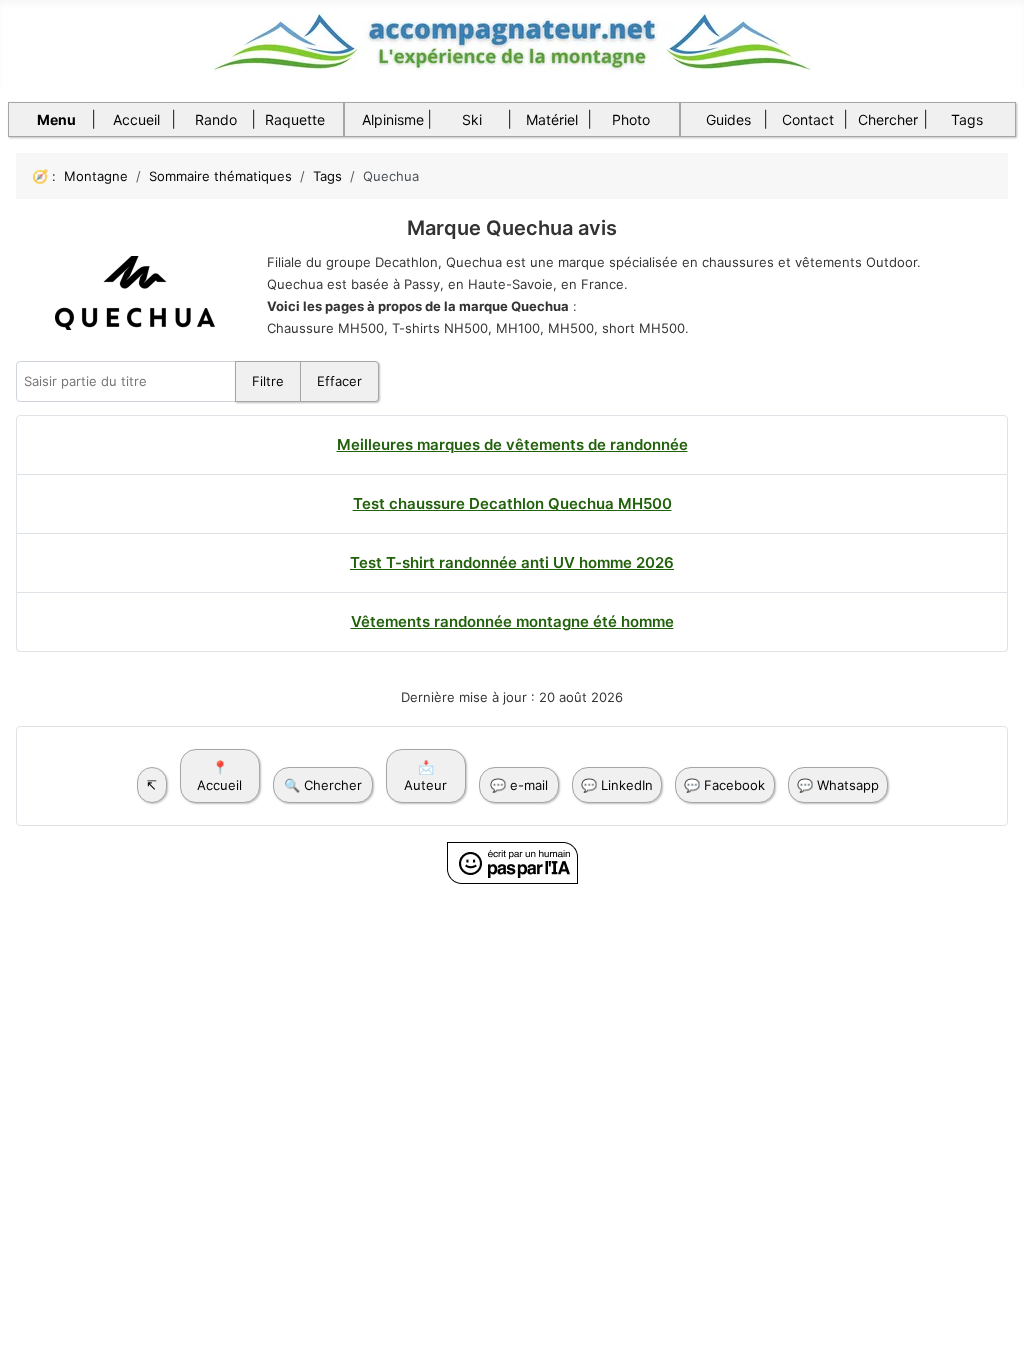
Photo (631, 119)
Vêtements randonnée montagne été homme (512, 621)
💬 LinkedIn (617, 785)
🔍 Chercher (323, 785)
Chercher (888, 119)
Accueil (136, 119)
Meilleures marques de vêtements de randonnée (512, 444)
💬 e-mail (519, 785)
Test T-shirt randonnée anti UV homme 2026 (512, 562)
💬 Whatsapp (838, 785)
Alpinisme (393, 119)
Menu (56, 119)
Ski (472, 119)
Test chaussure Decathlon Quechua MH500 (512, 503)
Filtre (268, 381)
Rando (216, 119)
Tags (967, 119)
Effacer (339, 381)
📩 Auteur (425, 776)
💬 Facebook (724, 785)
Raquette (295, 119)
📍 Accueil (219, 776)
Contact (808, 119)
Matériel (552, 119)
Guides (728, 119)
